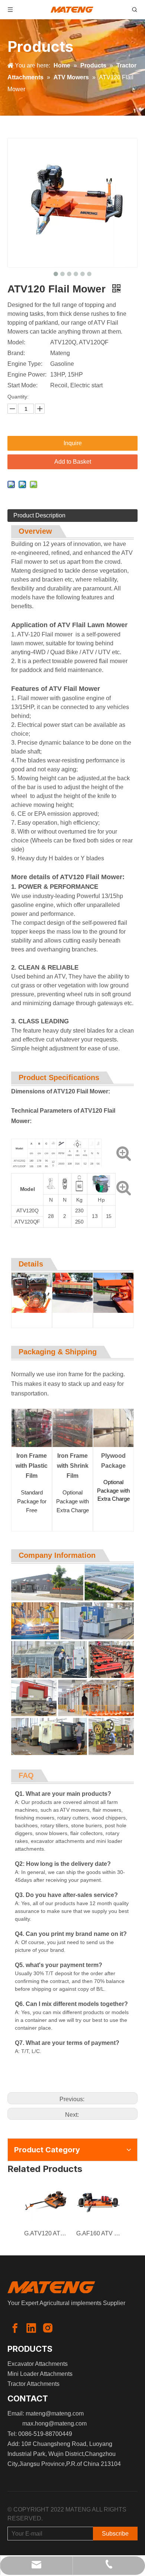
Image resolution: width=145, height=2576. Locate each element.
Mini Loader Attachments (40, 2374)
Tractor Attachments (33, 2384)
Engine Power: (27, 375)
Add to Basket (73, 462)
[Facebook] (15, 2328)
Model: (16, 342)
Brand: (16, 353)
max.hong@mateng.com (54, 2423)
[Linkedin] (31, 2328)
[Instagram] (48, 2328)
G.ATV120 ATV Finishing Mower (46, 2233)
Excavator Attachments (38, 2364)
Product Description (39, 515)
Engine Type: (25, 364)
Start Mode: (22, 385)
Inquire (73, 443)
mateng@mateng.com (55, 2413)
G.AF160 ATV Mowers (99, 2233)
